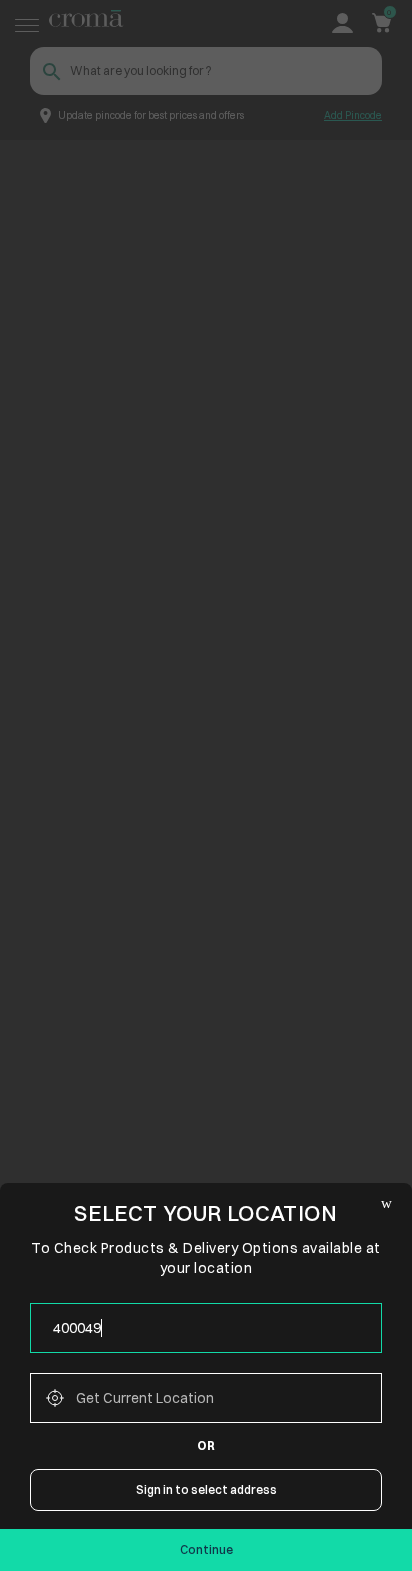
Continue (206, 1549)
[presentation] (206, 1328)
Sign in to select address (206, 1489)
